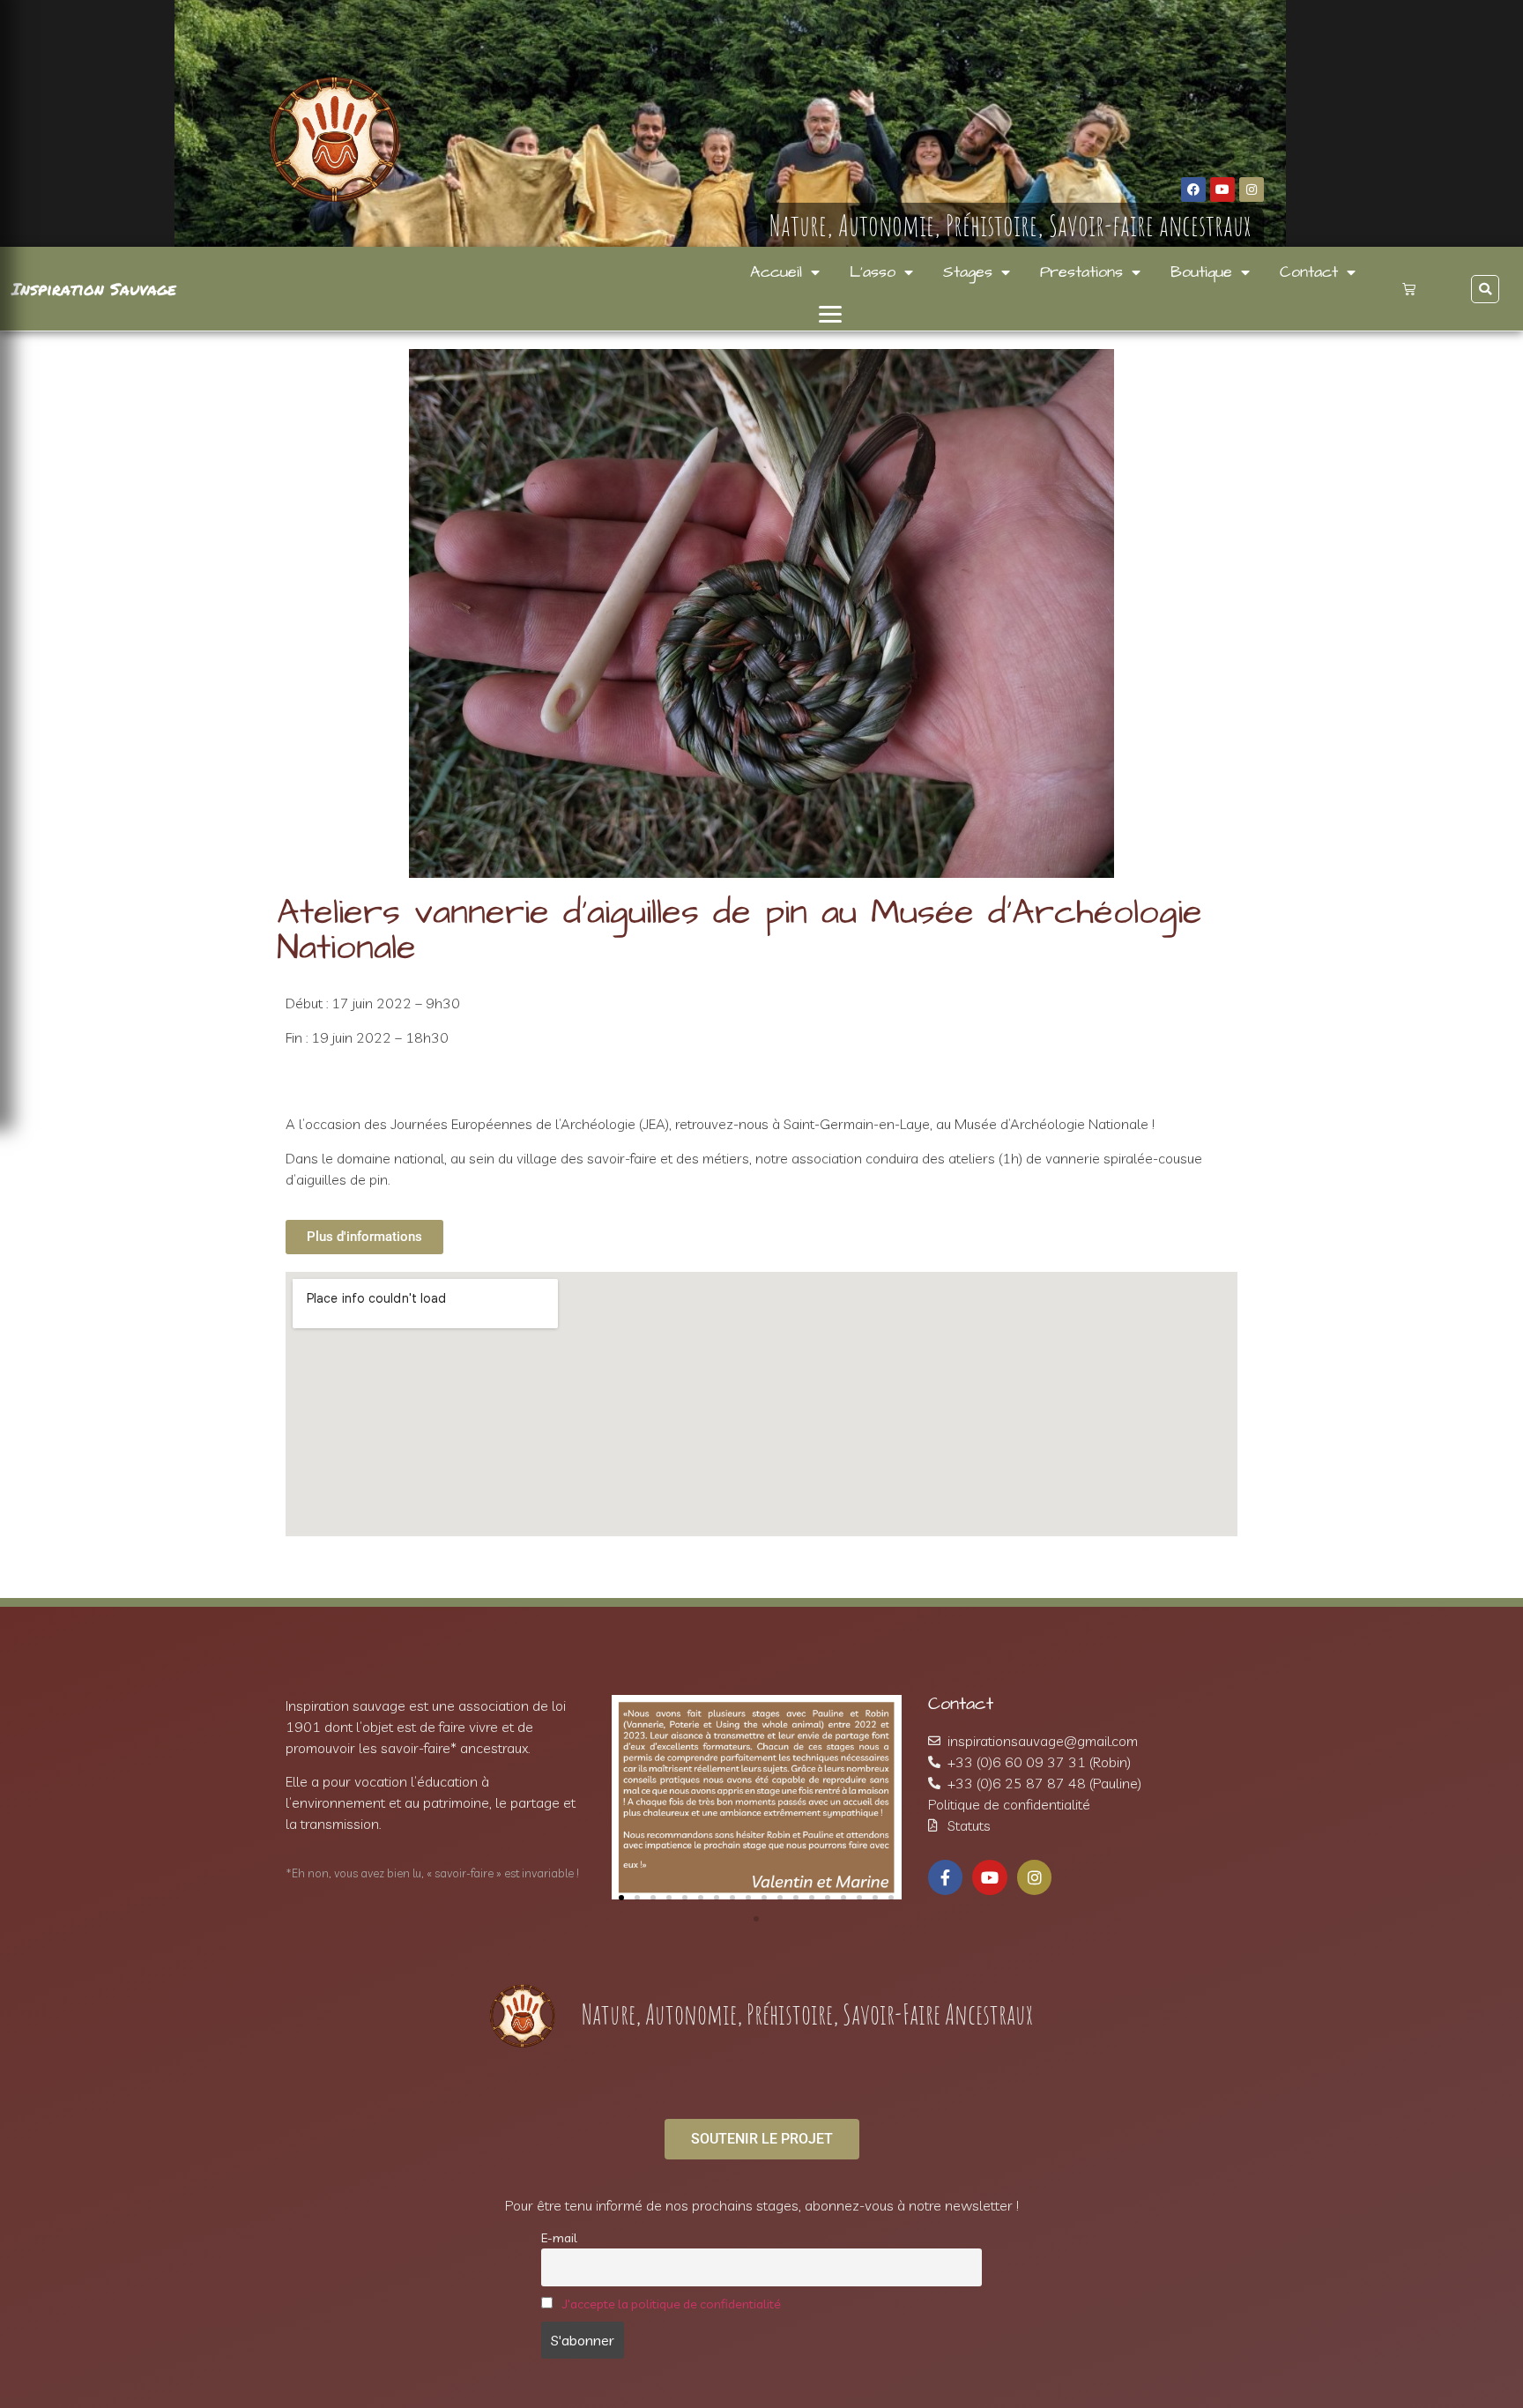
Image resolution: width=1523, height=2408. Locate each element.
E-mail (559, 2238)
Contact (961, 1704)
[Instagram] (1252, 190)
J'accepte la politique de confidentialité (672, 2304)
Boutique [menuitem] (1201, 272)
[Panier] (1409, 289)
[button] (830, 314)
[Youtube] (1222, 190)
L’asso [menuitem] (873, 272)
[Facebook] (1193, 190)
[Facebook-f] (946, 1877)
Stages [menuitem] (968, 272)
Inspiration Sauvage (94, 289)
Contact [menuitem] (1309, 272)
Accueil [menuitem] (776, 272)
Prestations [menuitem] (1081, 272)
